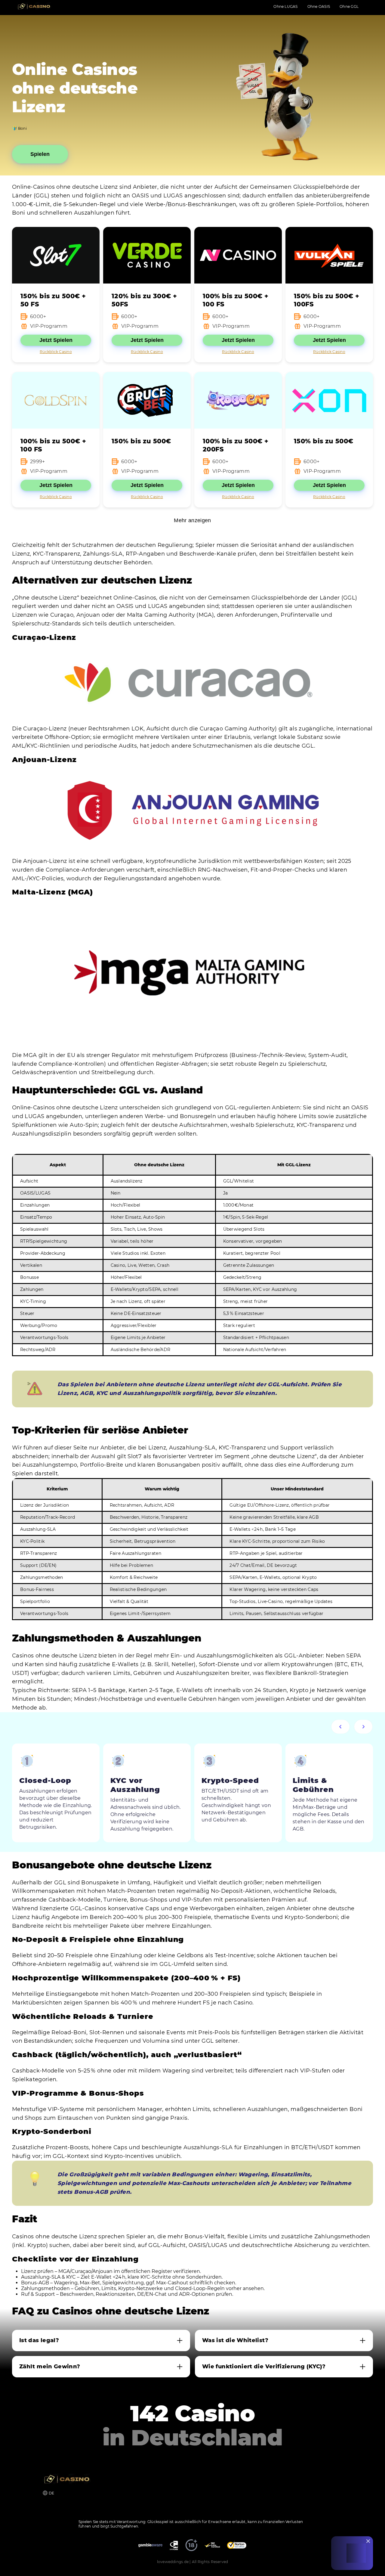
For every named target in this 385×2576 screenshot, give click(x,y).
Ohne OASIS (319, 6)
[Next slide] (363, 1727)
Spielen (40, 154)
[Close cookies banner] (368, 2541)
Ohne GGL (349, 6)
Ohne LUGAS (285, 6)
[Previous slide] (340, 1727)
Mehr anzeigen (192, 520)
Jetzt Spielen (56, 340)
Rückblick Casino (56, 352)
